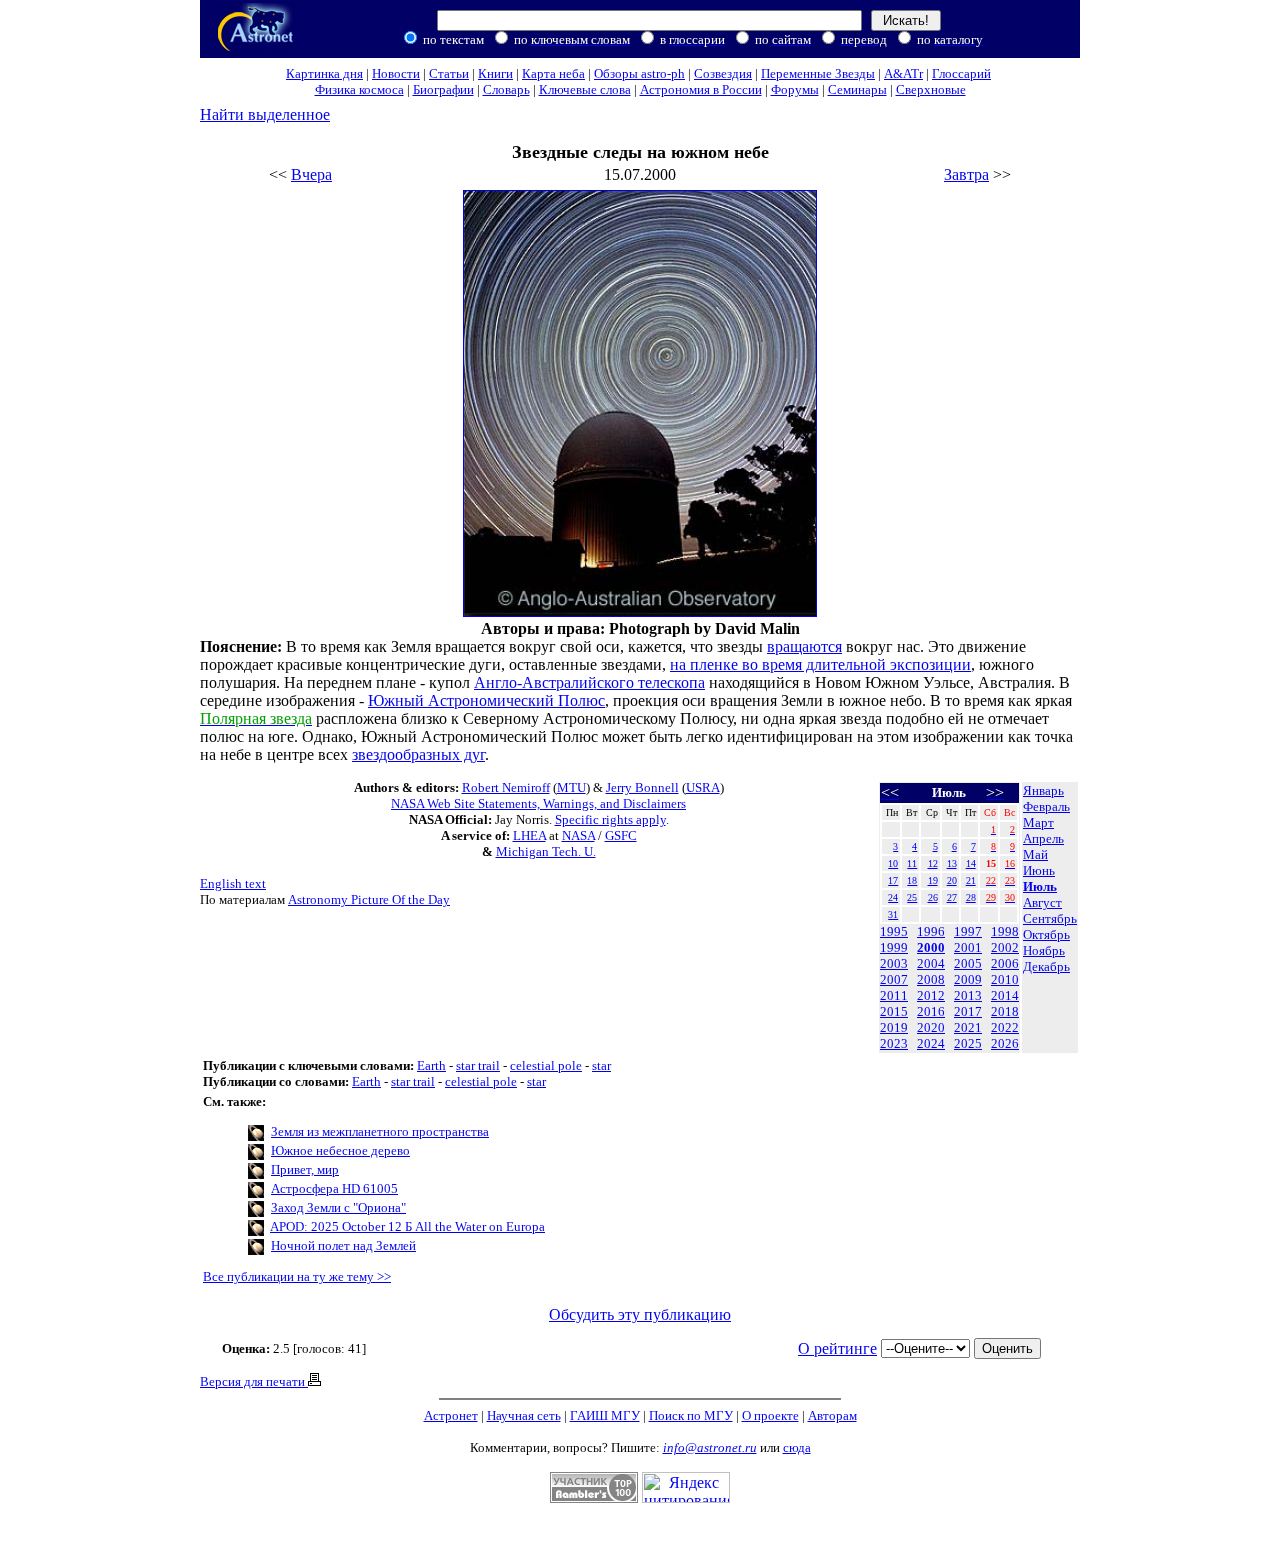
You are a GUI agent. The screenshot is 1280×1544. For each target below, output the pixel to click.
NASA (578, 835)
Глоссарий (961, 73)
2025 (968, 1043)
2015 (894, 1011)
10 (893, 863)
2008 (931, 979)
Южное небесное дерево (340, 1150)
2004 (931, 963)
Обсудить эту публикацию (640, 1314)
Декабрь (1046, 966)
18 (912, 880)
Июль (1040, 886)
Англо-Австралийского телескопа (589, 682)
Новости (396, 73)
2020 (931, 1027)
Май (1035, 854)
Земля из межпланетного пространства (380, 1131)
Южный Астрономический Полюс (486, 700)
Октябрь (1046, 934)
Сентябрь (1050, 918)
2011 (894, 995)
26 (933, 897)
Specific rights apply (610, 819)
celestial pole (546, 1065)
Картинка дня (324, 73)
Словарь (506, 89)
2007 (894, 979)
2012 (931, 995)
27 (952, 897)
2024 (931, 1043)
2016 (931, 1011)
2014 (1005, 995)
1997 (968, 931)
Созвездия (723, 73)
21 (971, 880)
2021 (968, 1027)
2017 (968, 1011)
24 (893, 897)
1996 (931, 931)
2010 (1005, 979)
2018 (1005, 1011)
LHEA (529, 835)
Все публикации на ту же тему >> (297, 1276)
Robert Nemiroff (506, 787)
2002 (1005, 947)
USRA (703, 787)
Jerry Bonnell (642, 787)
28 (971, 897)
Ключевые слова (585, 89)
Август (1042, 902)
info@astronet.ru (710, 1447)
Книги (495, 73)
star (601, 1065)
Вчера (311, 174)
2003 (894, 963)
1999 (894, 947)
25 (912, 897)
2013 (968, 995)
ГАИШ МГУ (605, 1415)
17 (893, 880)
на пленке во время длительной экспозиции (820, 664)
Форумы (795, 89)
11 (912, 863)
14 (971, 863)
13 (952, 863)
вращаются (804, 646)
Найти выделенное (265, 114)
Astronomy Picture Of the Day (369, 899)
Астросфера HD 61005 (334, 1188)
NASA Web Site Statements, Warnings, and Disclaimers (538, 803)
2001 (968, 947)
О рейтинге (837, 1348)
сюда (797, 1447)
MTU (571, 787)
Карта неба (553, 73)
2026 (1005, 1043)
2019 (894, 1027)
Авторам (832, 1415)
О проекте (770, 1415)
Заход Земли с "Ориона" (338, 1207)
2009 (968, 979)
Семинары (857, 89)
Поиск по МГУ (691, 1415)
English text (233, 883)
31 (893, 914)
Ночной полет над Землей (343, 1245)
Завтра (966, 174)
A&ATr (903, 73)
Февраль (1046, 806)
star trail (478, 1065)
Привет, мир (305, 1169)
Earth (431, 1065)
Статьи (449, 73)
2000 (931, 947)
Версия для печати (254, 1381)
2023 (894, 1043)
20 (952, 880)
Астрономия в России (701, 89)
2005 (968, 963)
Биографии (443, 89)
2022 (1005, 1027)
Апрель (1043, 838)
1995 (894, 931)
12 (933, 863)
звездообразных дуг (418, 754)
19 (933, 880)
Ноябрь (1044, 950)
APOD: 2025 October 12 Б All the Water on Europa (407, 1226)
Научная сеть (524, 1415)
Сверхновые (931, 89)
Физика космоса (359, 89)
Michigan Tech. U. (546, 851)
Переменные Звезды (818, 73)
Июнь (1039, 870)
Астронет (451, 1415)
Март (1038, 822)
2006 (1005, 963)
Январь (1043, 790)
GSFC (621, 835)
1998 (1005, 931)
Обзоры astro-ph (639, 73)
